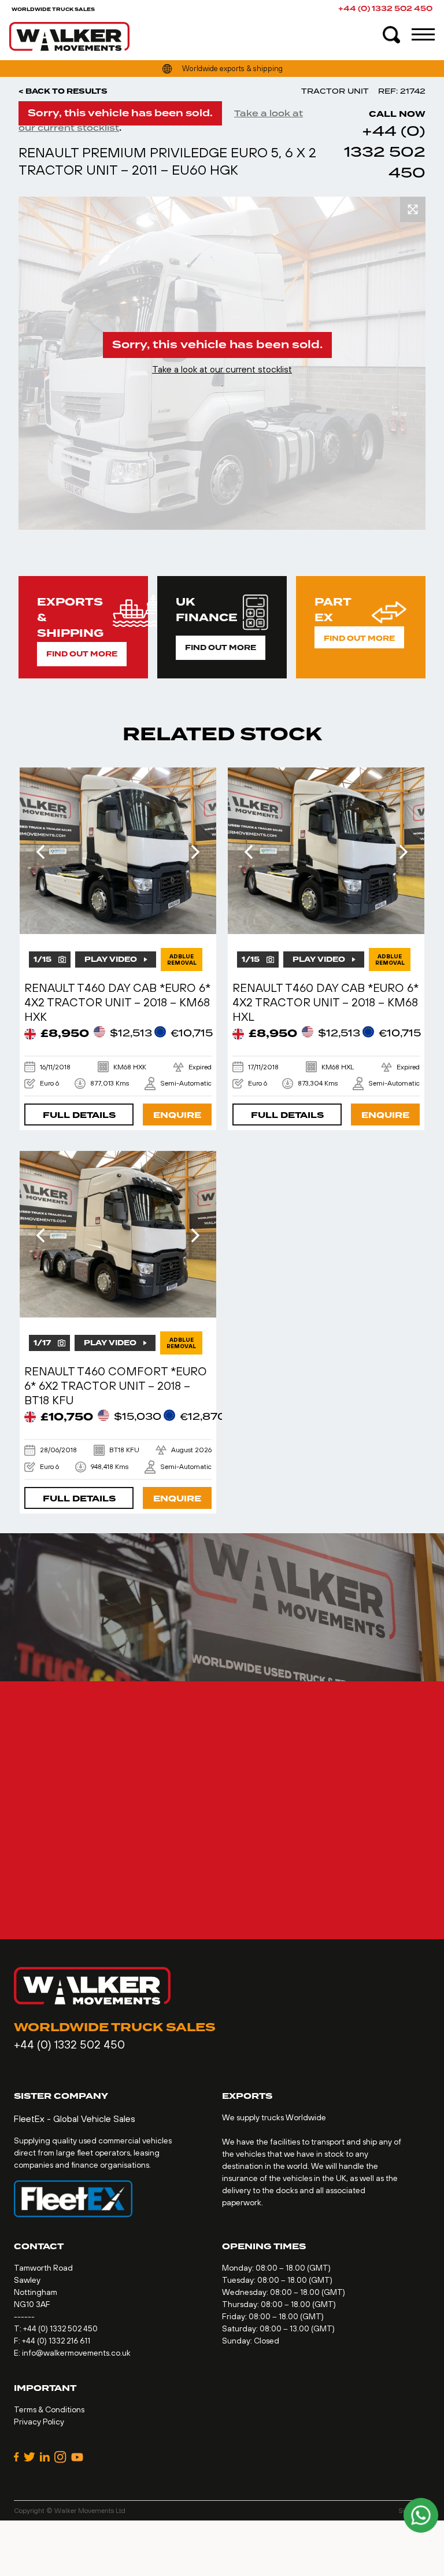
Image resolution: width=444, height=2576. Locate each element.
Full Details (79, 1115)
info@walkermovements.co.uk (76, 2353)
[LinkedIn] (45, 2457)
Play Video (111, 959)
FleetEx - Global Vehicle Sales (75, 2119)
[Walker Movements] (69, 36)
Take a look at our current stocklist (222, 369)
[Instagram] (60, 2457)
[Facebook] (16, 2457)
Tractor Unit (335, 91)
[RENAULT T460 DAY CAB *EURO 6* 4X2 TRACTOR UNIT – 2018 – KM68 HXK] (118, 851)
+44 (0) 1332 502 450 (385, 9)
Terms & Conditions (49, 2409)
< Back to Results (63, 91)
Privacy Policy (39, 2422)
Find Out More (82, 654)
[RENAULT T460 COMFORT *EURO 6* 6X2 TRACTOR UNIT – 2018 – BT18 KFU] (118, 1234)
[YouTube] (77, 2457)
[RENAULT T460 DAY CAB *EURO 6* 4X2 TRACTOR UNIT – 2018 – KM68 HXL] (326, 851)
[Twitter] (29, 2457)
